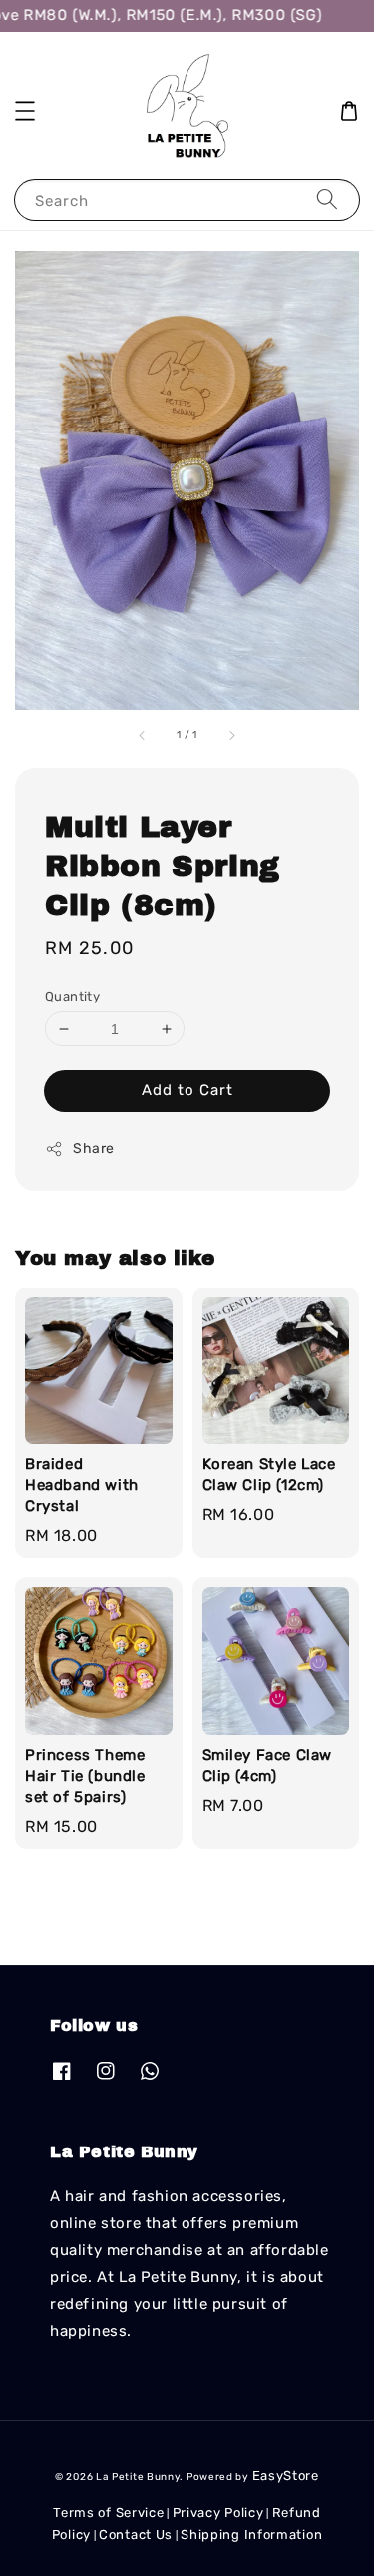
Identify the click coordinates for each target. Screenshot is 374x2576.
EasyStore (286, 2476)
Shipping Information (251, 2535)
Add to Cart (187, 1090)
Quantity (72, 996)
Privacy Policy (218, 2513)
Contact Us (136, 2535)
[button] (25, 111)
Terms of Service (108, 2513)
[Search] (327, 200)
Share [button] (94, 1148)
